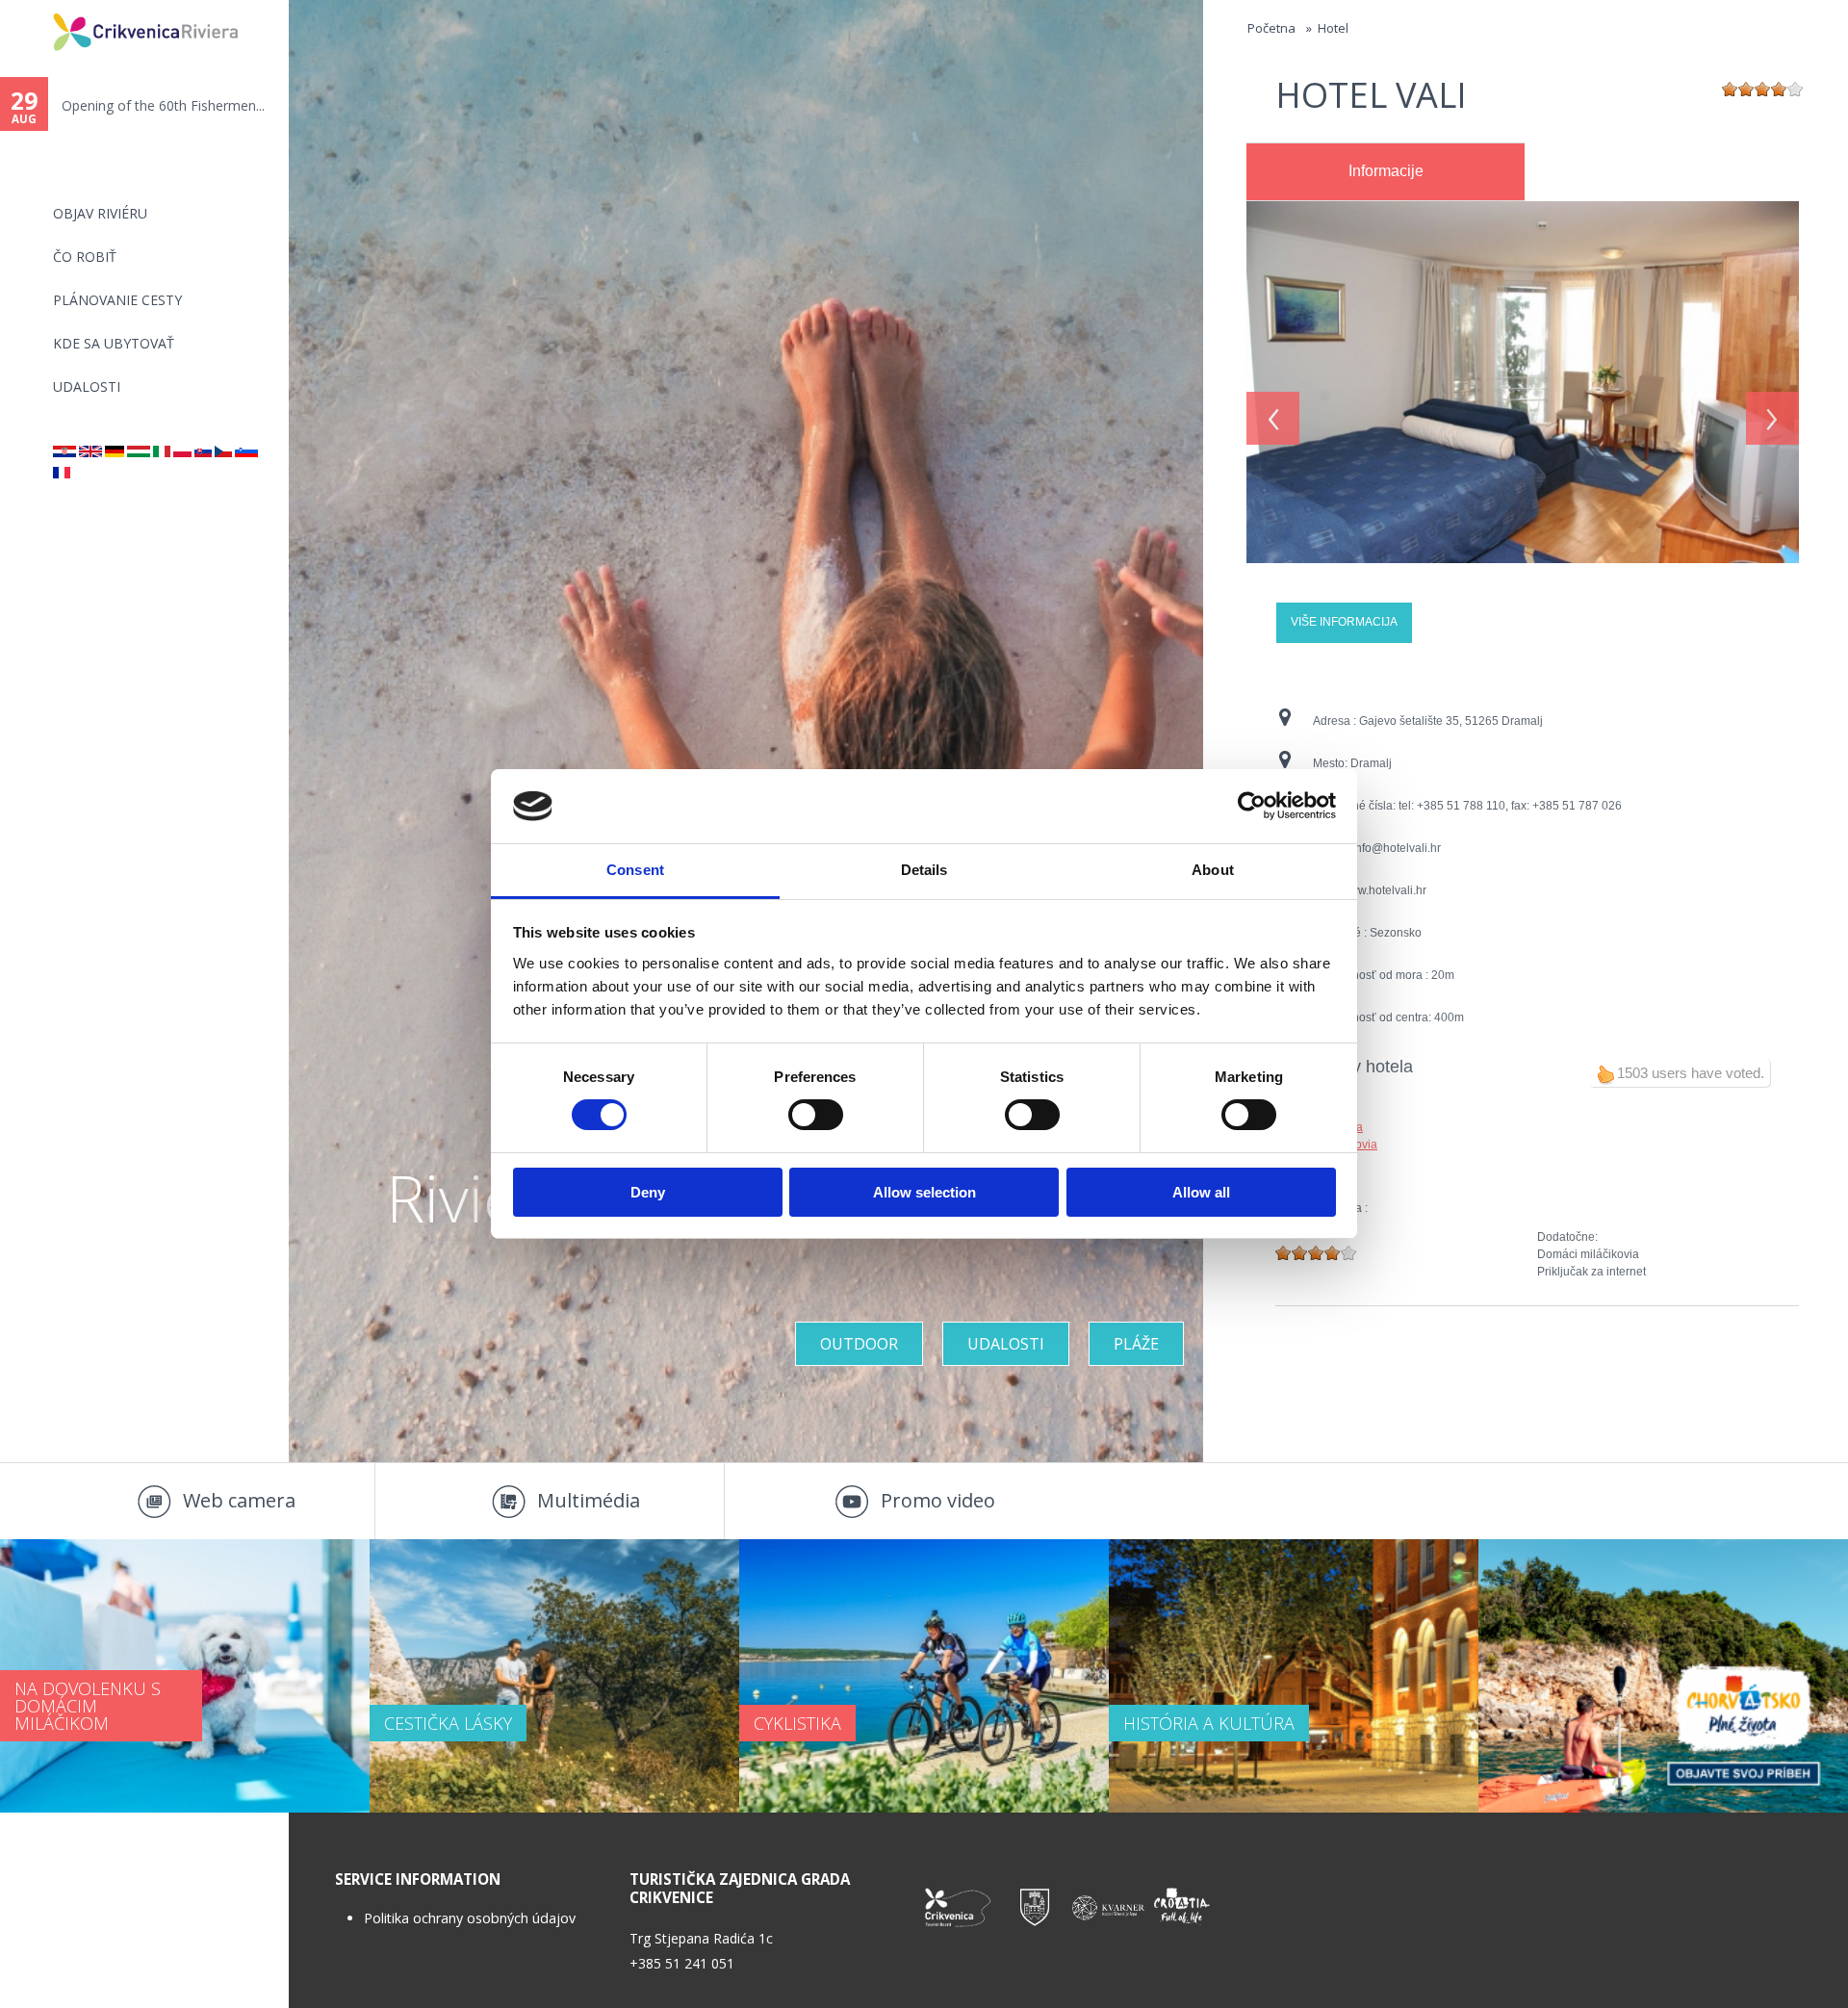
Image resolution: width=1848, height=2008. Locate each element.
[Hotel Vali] (1523, 210)
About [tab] (1213, 870)
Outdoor (859, 1344)
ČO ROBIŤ (85, 257)
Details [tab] (924, 870)
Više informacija (1344, 622)
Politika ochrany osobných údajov (470, 1918)
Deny (648, 1192)
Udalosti (1006, 1344)
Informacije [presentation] (1386, 171)
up (1605, 1074)
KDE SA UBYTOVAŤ (114, 343)
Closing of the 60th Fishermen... (160, 105)
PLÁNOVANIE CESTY (117, 300)
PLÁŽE (1136, 1344)
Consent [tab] (635, 870)
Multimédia (589, 1500)
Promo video (938, 1500)
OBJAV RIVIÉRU (100, 213)
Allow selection (924, 1192)
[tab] (1386, 172)
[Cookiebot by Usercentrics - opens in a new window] (1252, 806)
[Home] (40, 8)
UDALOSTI (87, 386)
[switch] (816, 1115)
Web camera (239, 1500)
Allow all (1201, 1192)
